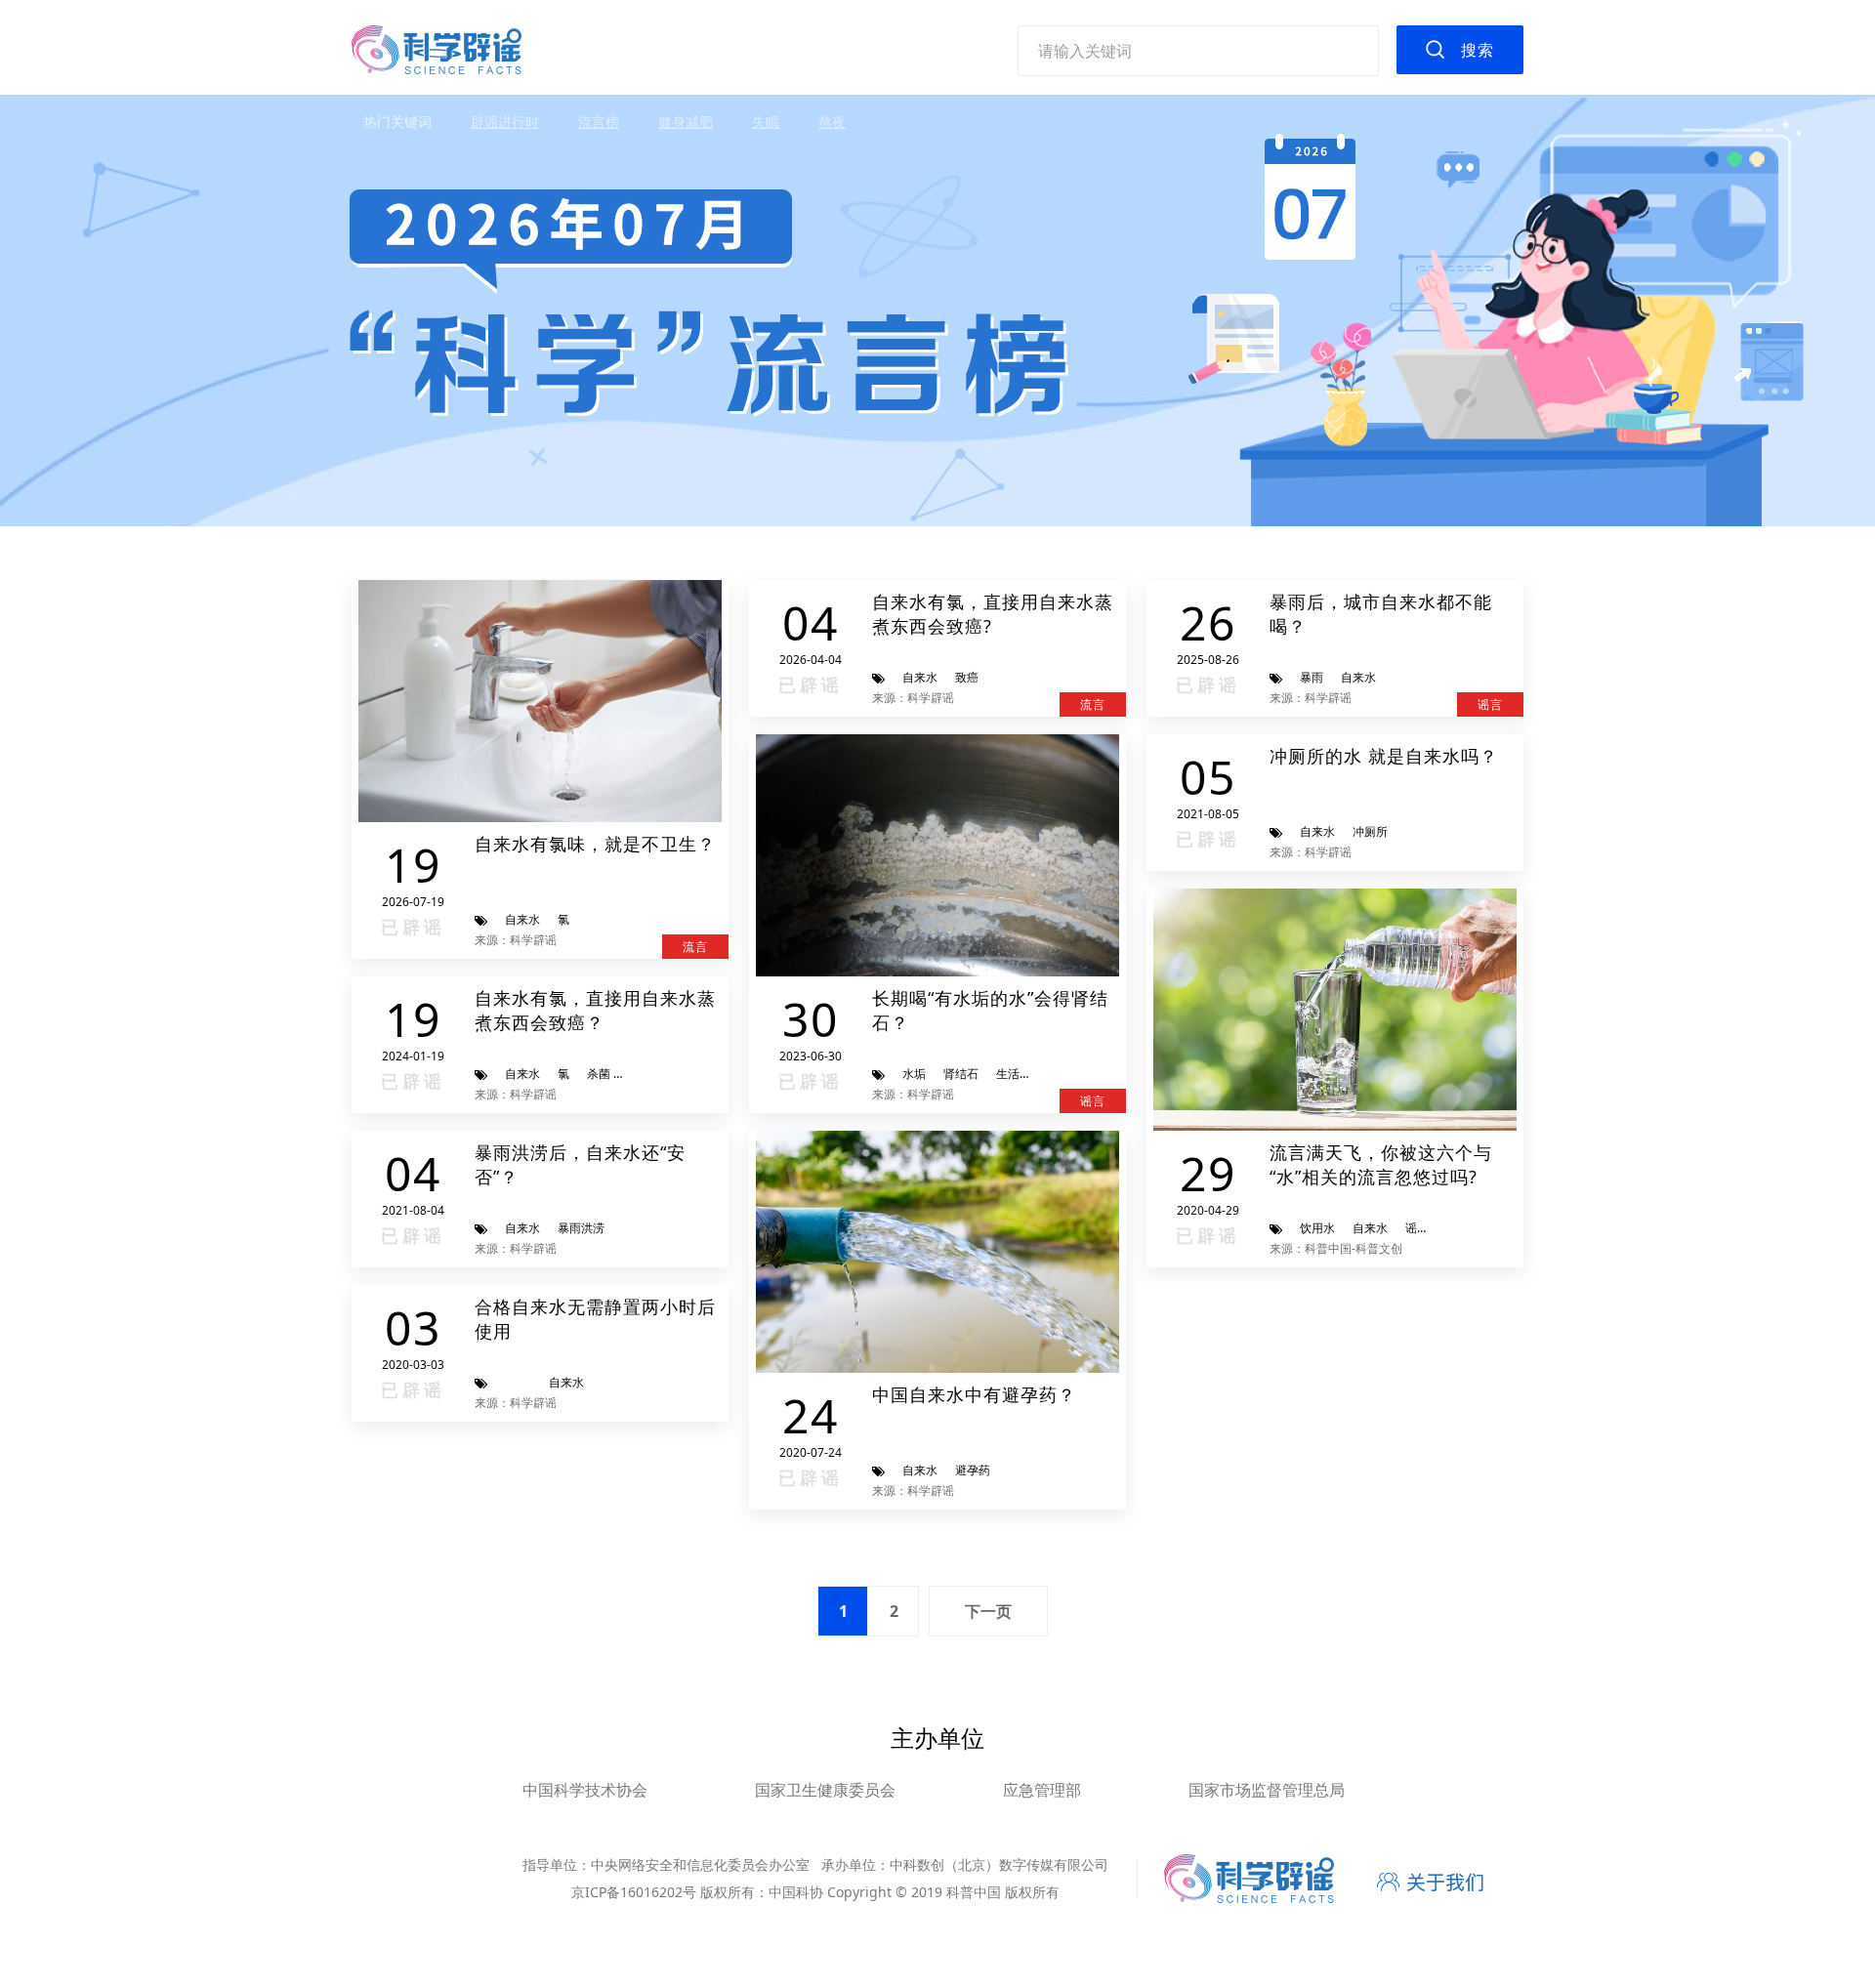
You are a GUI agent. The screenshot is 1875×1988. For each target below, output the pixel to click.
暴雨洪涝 (581, 1228)
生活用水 (1020, 1074)
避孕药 (973, 1470)
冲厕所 (1370, 831)
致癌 (967, 677)
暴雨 (1312, 677)
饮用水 (1317, 1228)
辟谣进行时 (505, 122)
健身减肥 (686, 122)
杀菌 (599, 1074)
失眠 (766, 122)
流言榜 (599, 122)
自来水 (522, 919)
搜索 (1478, 50)
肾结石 (961, 1074)
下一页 (988, 1611)
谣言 (1417, 1228)
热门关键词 (397, 122)
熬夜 (832, 122)
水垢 (914, 1074)
